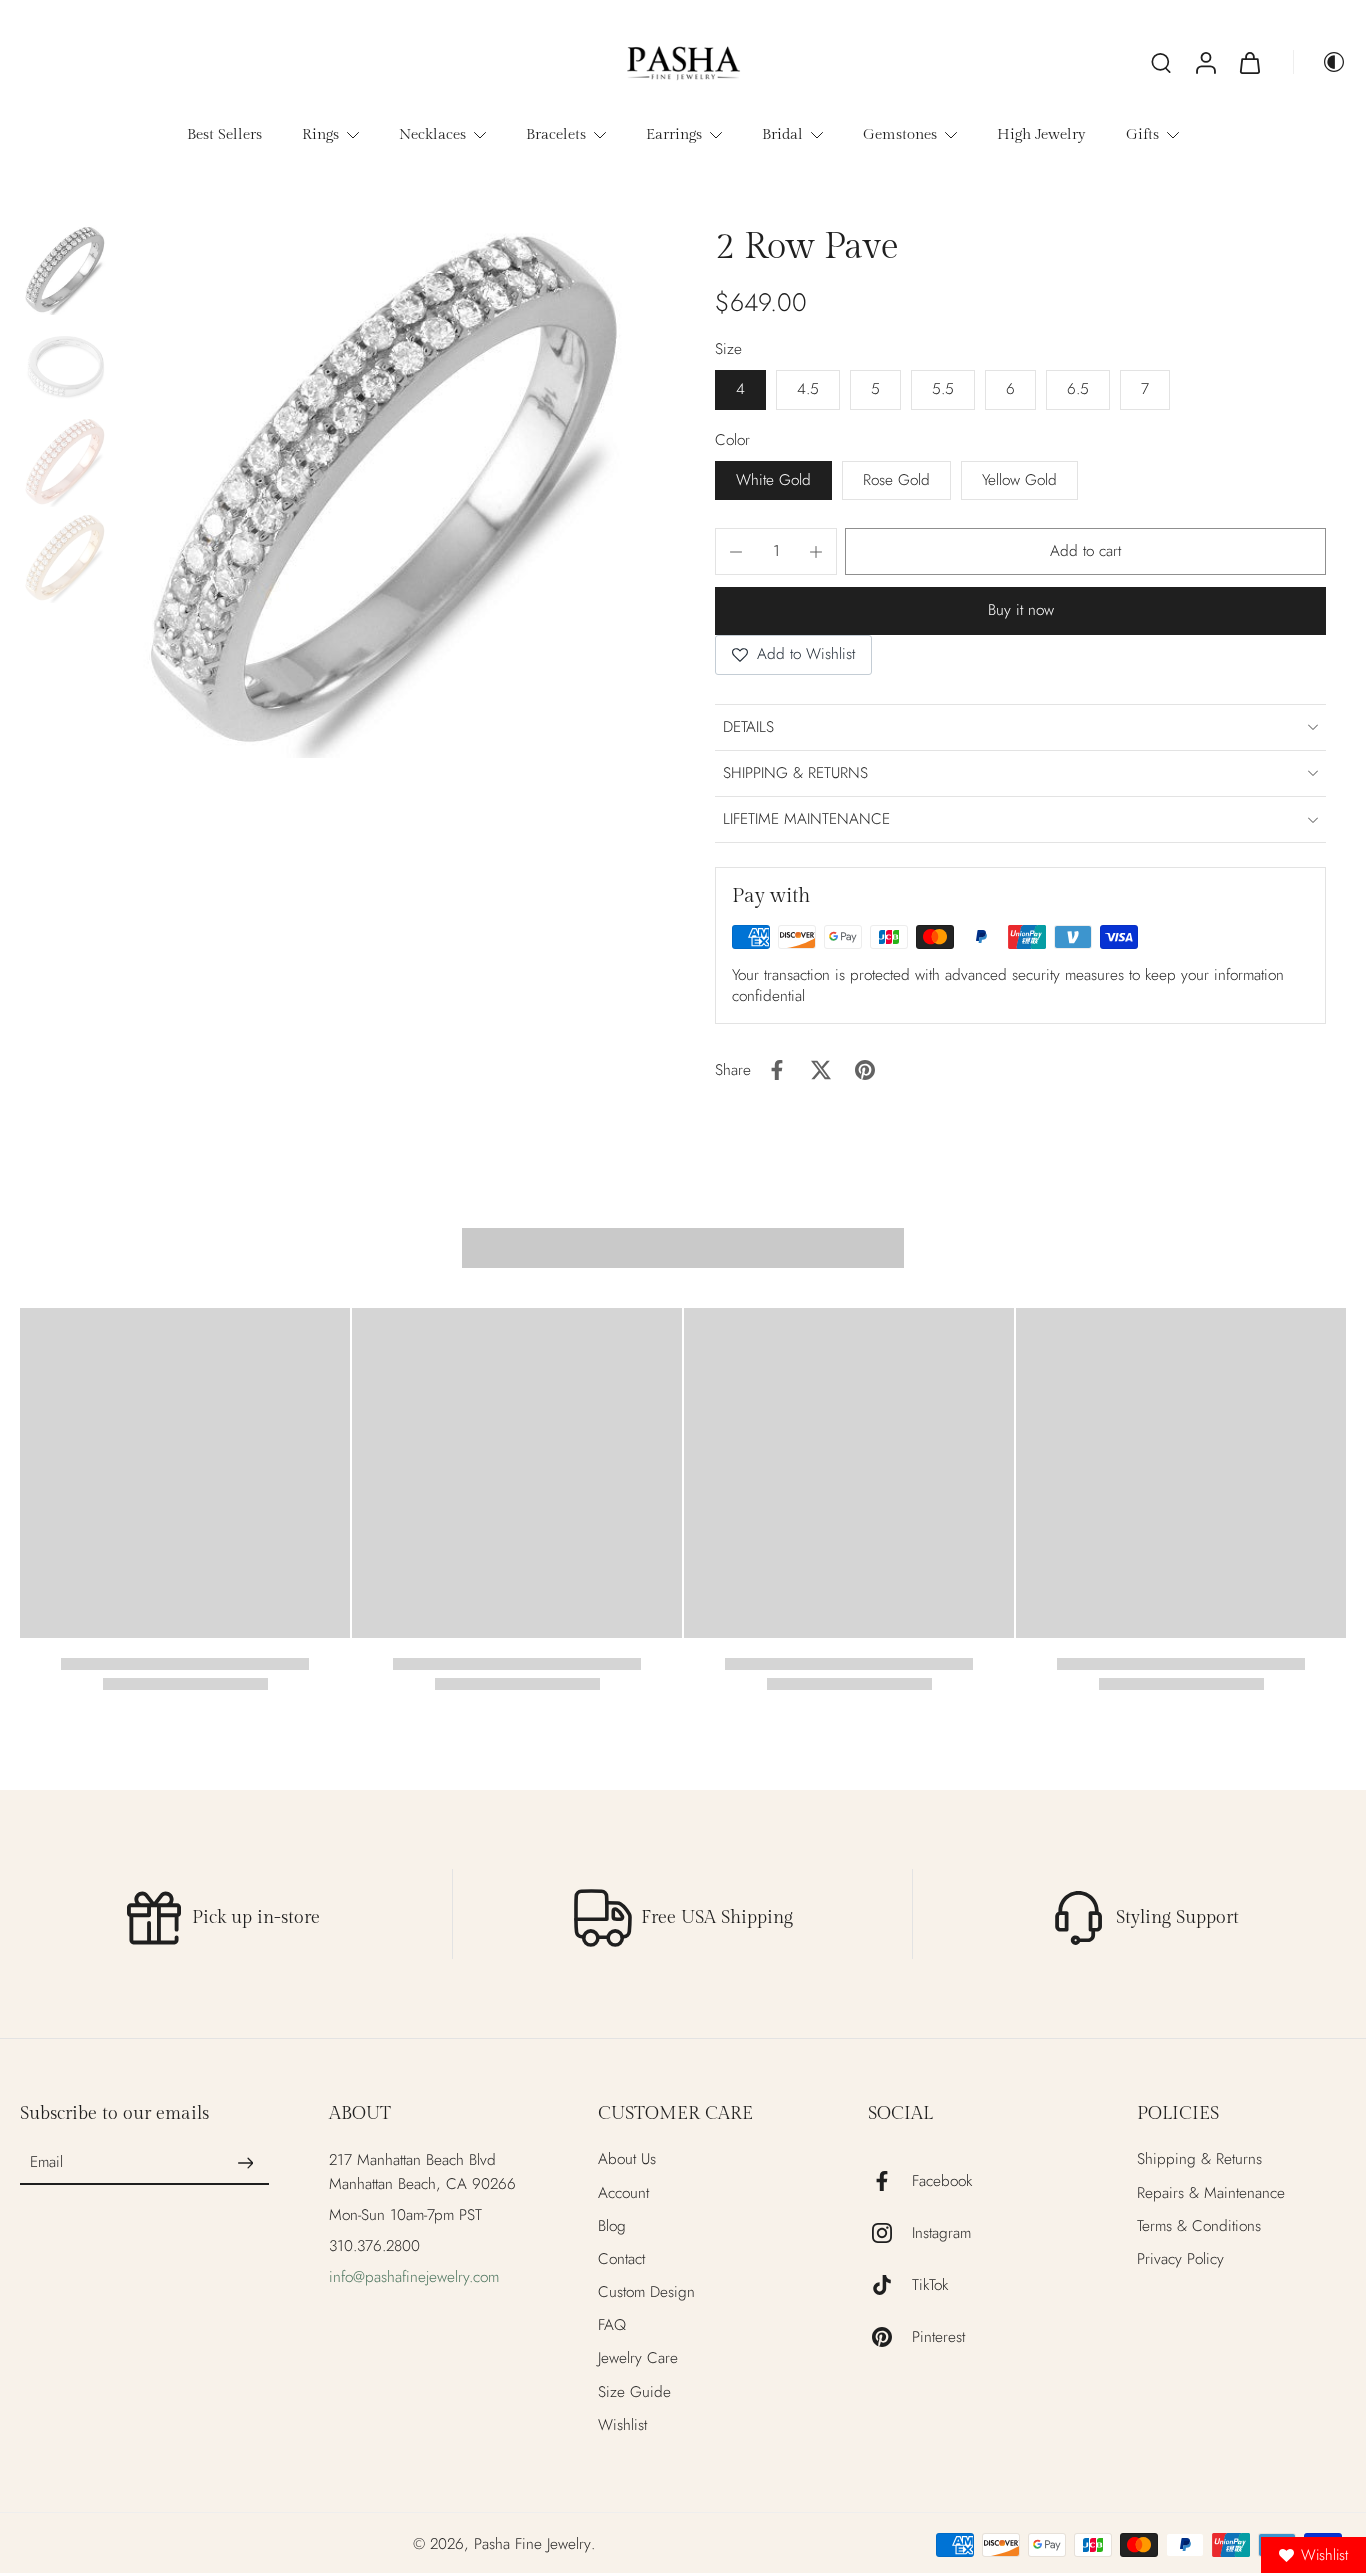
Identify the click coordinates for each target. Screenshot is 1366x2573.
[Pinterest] (890, 2337)
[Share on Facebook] (777, 1070)
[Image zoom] (384, 491)
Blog (612, 2226)
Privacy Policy (1180, 2259)
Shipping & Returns (1199, 2159)
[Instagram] (890, 2233)
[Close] (905, 1207)
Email (46, 2163)
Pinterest (938, 2337)
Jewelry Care (638, 2358)
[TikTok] (890, 2285)
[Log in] (1205, 62)
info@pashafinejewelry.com (414, 2277)
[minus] (736, 552)
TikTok (930, 2285)
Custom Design (646, 2292)
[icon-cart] (1249, 62)
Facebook (942, 2181)
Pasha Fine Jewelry (532, 2544)
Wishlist (622, 2425)
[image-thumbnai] (65, 270)
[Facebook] (890, 2181)
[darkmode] (1320, 62)
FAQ (612, 2325)
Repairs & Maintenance (1211, 2193)
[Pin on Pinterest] (865, 1070)
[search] (1161, 62)
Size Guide (634, 2392)
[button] (1085, 551)
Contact (621, 2259)
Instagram (941, 2233)
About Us (627, 2159)
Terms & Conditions (1199, 2226)
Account (623, 2193)
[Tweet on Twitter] (821, 1070)
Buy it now (1021, 610)
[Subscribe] (245, 2163)
